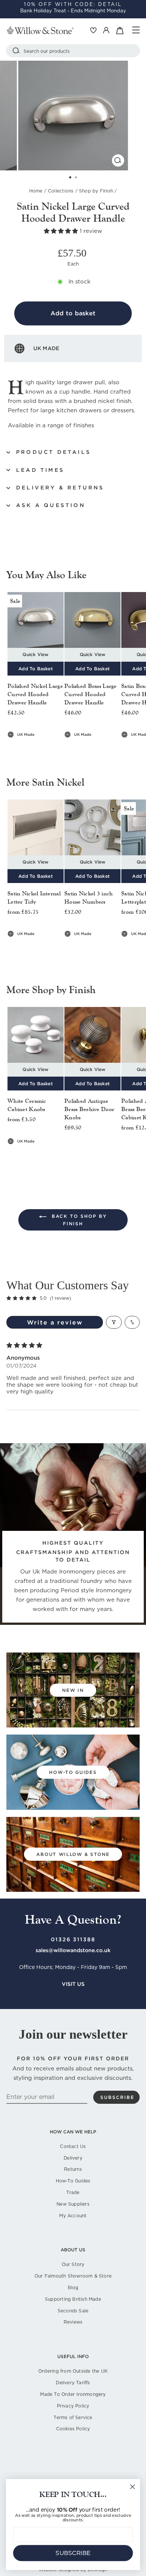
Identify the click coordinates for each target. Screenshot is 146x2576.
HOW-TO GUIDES (73, 1772)
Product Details (54, 452)
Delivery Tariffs (73, 2383)
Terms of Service (73, 2417)
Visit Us (73, 1984)
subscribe (117, 2097)
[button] (62, 231)
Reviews (73, 2322)
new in (73, 1690)
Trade (73, 2192)
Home (36, 191)
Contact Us (73, 2146)
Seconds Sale (73, 2311)
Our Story (73, 2264)
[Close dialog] (133, 2487)
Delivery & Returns (60, 488)
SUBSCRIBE (73, 2553)
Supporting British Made (73, 2299)
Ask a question (51, 505)
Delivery (73, 2158)
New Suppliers (73, 2204)
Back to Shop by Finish (78, 1220)
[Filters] (114, 1322)
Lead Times (40, 470)
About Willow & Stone (73, 1854)
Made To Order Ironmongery (73, 2394)
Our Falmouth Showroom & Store (73, 2276)
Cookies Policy (73, 2429)
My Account (73, 2216)
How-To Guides (73, 2181)
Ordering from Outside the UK (73, 2371)
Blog (73, 2287)
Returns (73, 2169)
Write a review (55, 1322)
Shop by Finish (96, 191)
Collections (61, 191)
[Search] (16, 51)
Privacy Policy (73, 2406)
